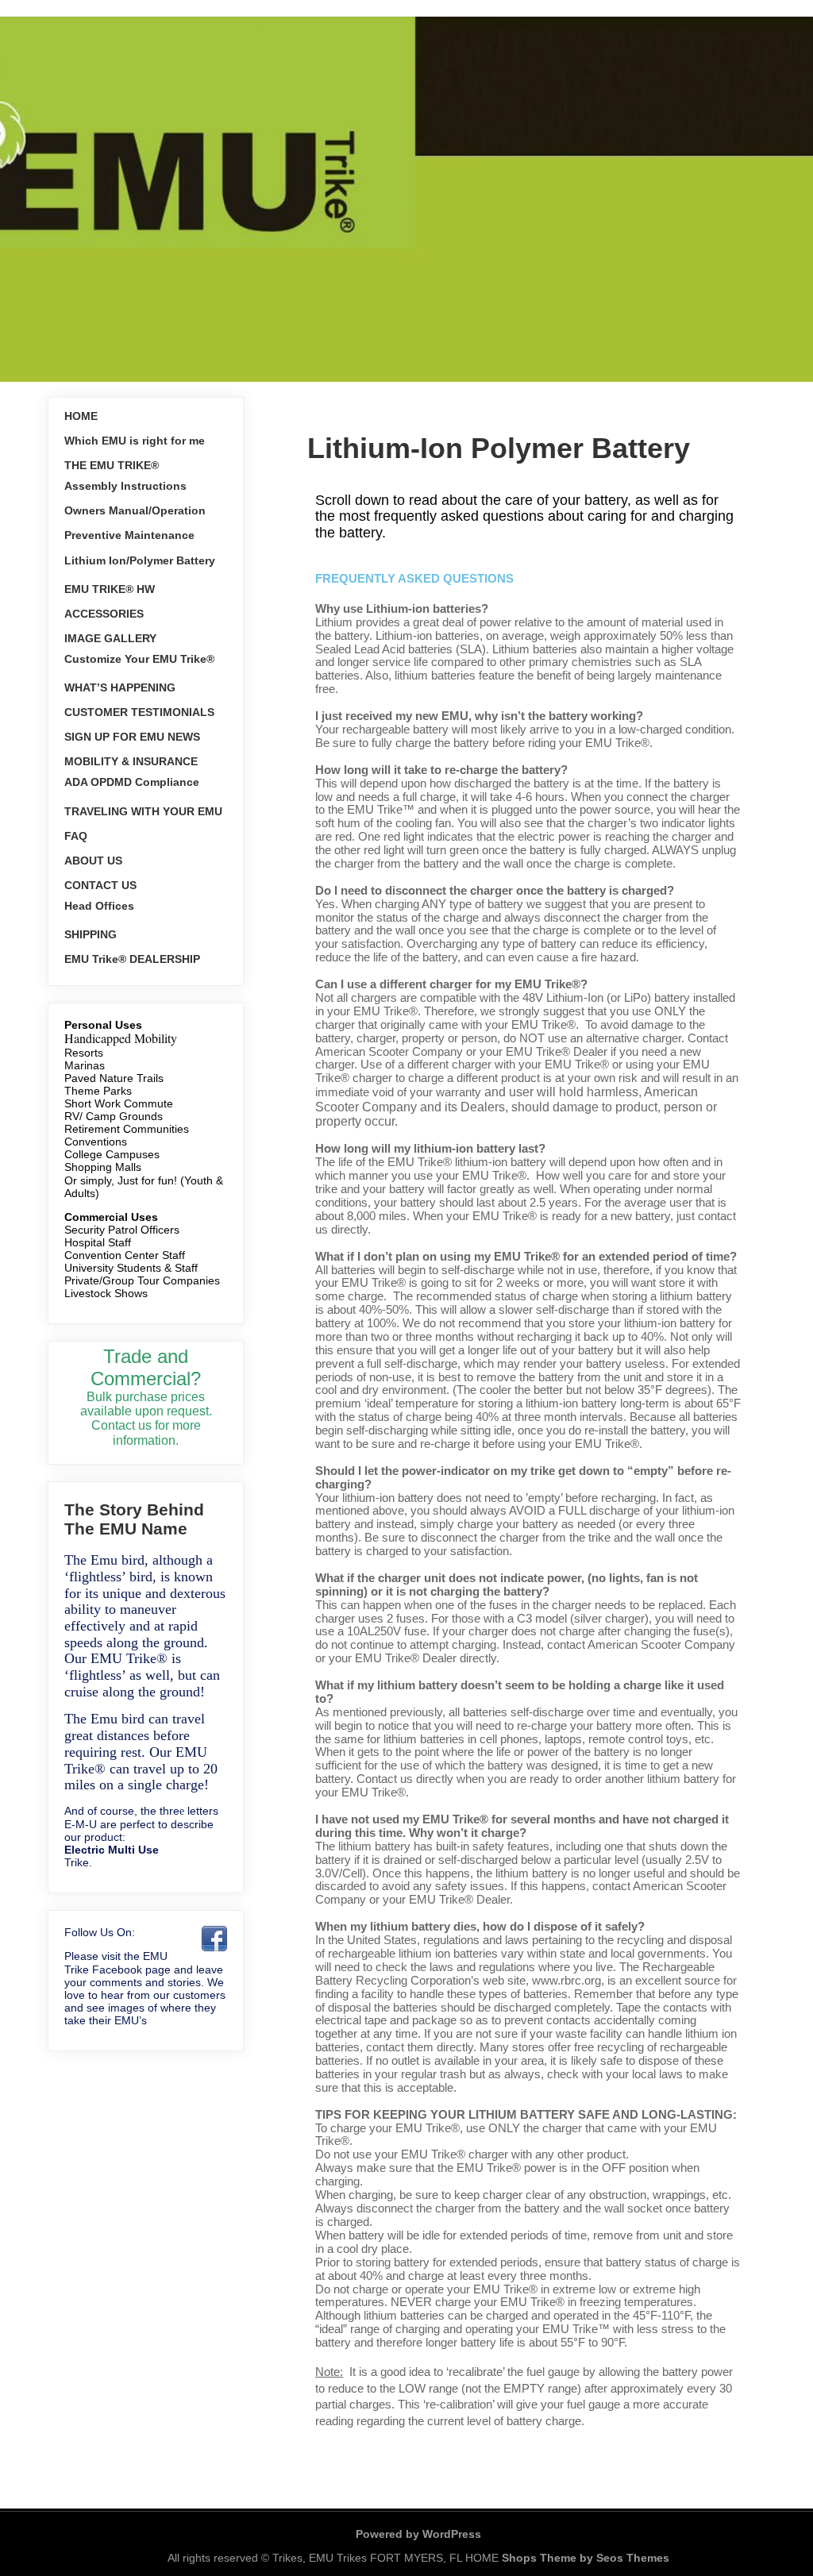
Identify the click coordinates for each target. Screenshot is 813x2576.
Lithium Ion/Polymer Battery (140, 560)
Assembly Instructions (125, 486)
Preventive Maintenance (129, 535)
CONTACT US (100, 885)
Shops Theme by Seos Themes (586, 2558)
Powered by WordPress (418, 2534)
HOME (81, 416)
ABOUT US (93, 861)
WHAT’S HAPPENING (120, 687)
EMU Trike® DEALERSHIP (132, 959)
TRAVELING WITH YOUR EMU (143, 811)
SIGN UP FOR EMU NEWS (132, 737)
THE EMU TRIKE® (112, 465)
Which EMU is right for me (135, 441)
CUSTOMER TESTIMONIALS (139, 712)
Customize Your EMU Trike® (139, 659)
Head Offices (99, 906)
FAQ (76, 836)
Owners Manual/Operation (135, 510)
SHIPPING (91, 934)
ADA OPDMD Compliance (132, 782)
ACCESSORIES (104, 614)
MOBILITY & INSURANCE (131, 761)
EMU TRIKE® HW (110, 589)
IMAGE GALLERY (110, 638)
